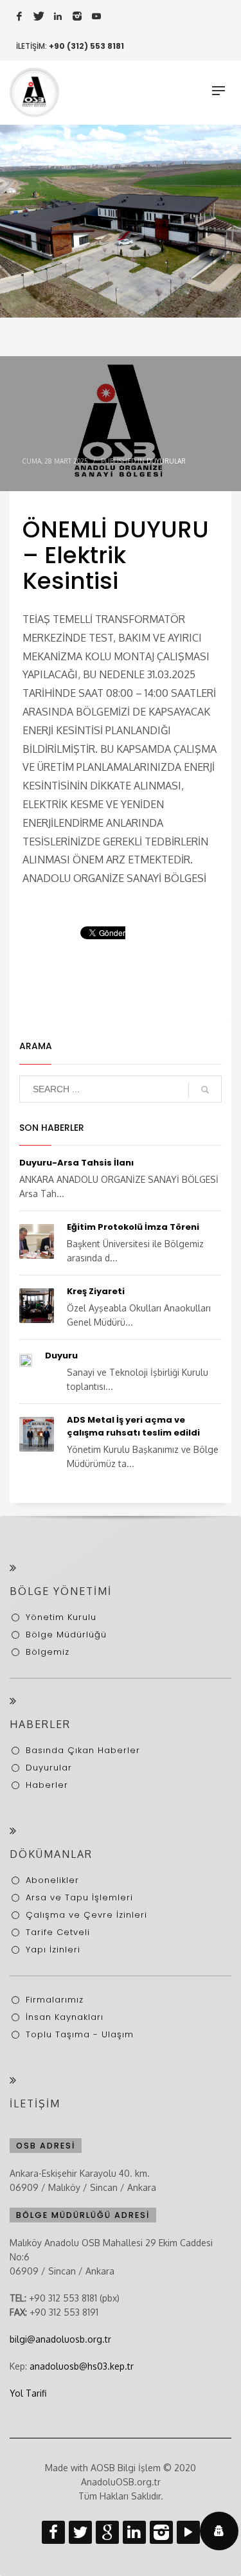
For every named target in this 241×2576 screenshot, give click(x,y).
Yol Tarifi (28, 2393)
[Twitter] (39, 16)
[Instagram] (77, 16)
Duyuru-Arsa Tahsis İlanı (76, 1163)
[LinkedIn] (58, 16)
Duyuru (61, 1356)
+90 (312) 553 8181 (86, 46)
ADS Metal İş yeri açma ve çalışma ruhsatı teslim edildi (133, 1426)
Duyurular (166, 461)
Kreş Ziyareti (96, 1291)
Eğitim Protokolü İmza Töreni (133, 1227)
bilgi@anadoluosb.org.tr (60, 2339)
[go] (205, 1090)
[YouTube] (96, 16)
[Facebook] (19, 16)
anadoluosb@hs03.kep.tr (82, 2366)
